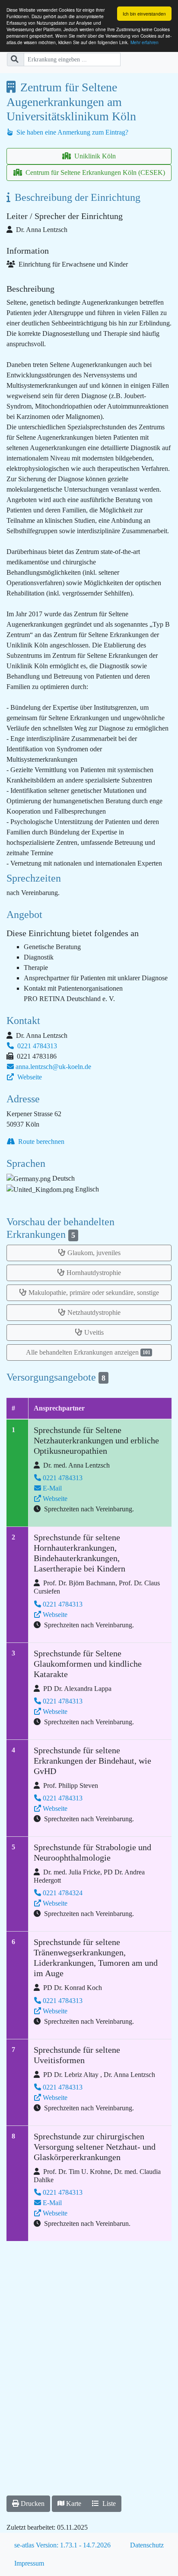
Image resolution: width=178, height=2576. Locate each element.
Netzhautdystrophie (94, 1312)
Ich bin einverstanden (144, 14)
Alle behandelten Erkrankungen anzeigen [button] (88, 1352)
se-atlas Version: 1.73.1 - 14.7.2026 (62, 2545)
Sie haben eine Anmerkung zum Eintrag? (72, 132)
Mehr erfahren (145, 42)
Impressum (29, 2563)
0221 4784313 (36, 1046)
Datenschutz (147, 2545)
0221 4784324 (63, 1893)
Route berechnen (40, 1141)
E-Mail (52, 1488)
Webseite (29, 1077)
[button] (28, 2504)
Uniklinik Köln (94, 156)
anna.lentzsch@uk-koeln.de (53, 1067)
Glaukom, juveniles (94, 1253)
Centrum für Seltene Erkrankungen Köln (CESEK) (94, 172)
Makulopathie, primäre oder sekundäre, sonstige (94, 1293)
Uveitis (94, 1332)
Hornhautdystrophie (94, 1273)
